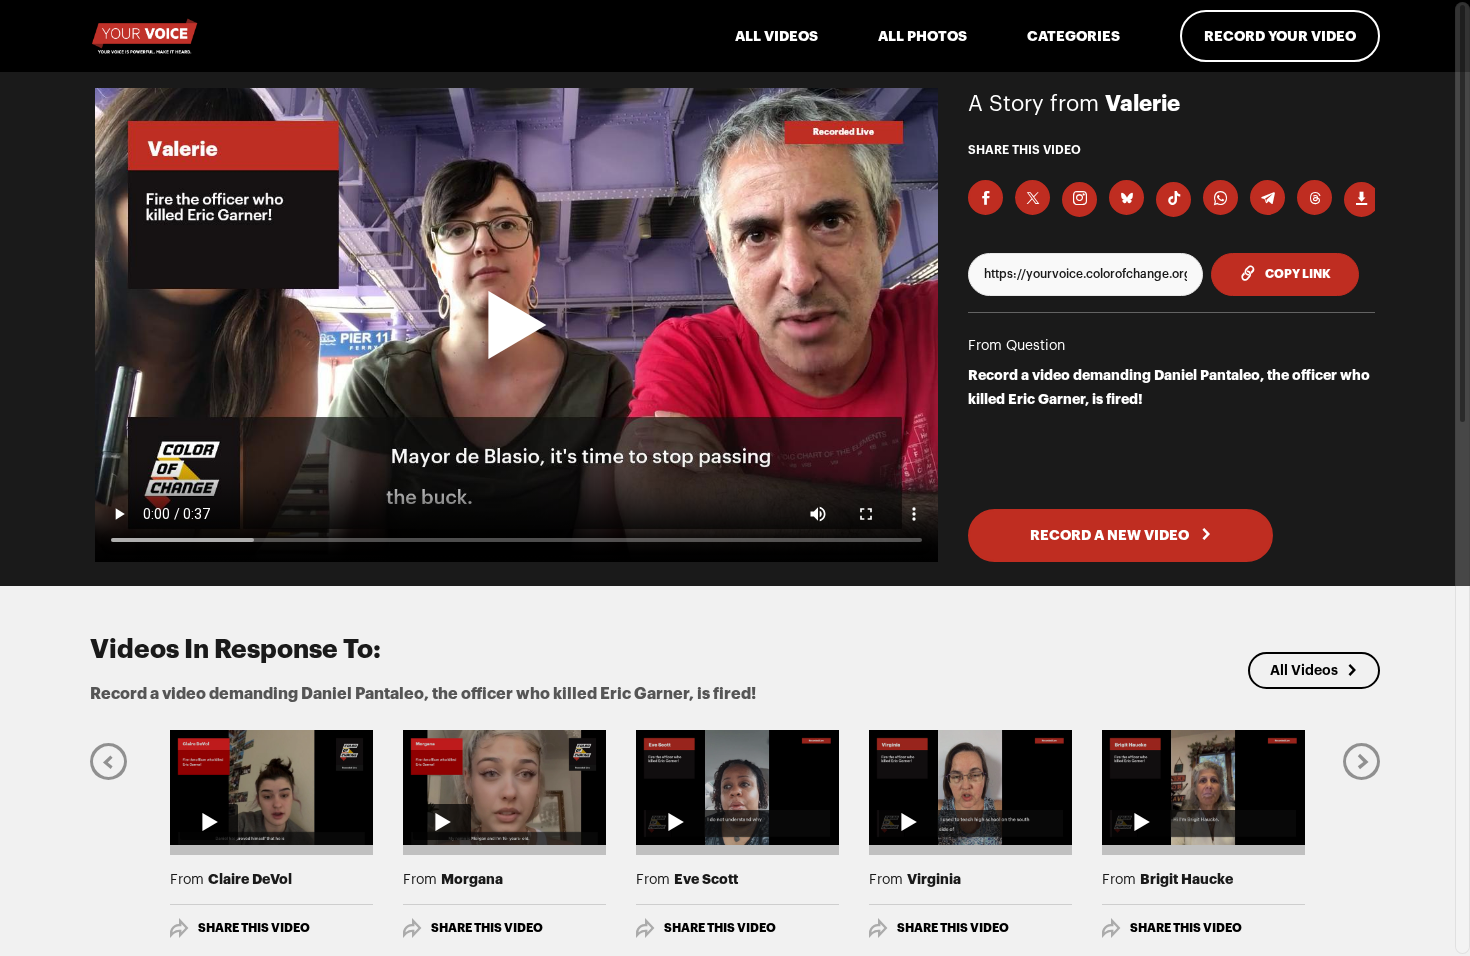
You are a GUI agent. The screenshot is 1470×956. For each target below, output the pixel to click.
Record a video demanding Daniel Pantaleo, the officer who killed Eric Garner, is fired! (1169, 387)
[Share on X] (1032, 197)
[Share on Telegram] (1267, 197)
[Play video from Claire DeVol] (271, 787)
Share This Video (254, 928)
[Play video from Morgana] (504, 787)
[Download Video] (1361, 199)
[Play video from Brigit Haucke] (1203, 787)
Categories (1073, 36)
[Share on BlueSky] (1126, 197)
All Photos (922, 36)
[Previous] (108, 760)
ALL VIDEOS (776, 36)
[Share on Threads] (1314, 197)
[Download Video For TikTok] (1173, 199)
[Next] (1361, 760)
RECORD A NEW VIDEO (1111, 535)
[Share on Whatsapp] (1220, 197)
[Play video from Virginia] (970, 787)
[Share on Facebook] (985, 197)
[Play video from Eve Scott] (737, 787)
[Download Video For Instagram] (1079, 199)
